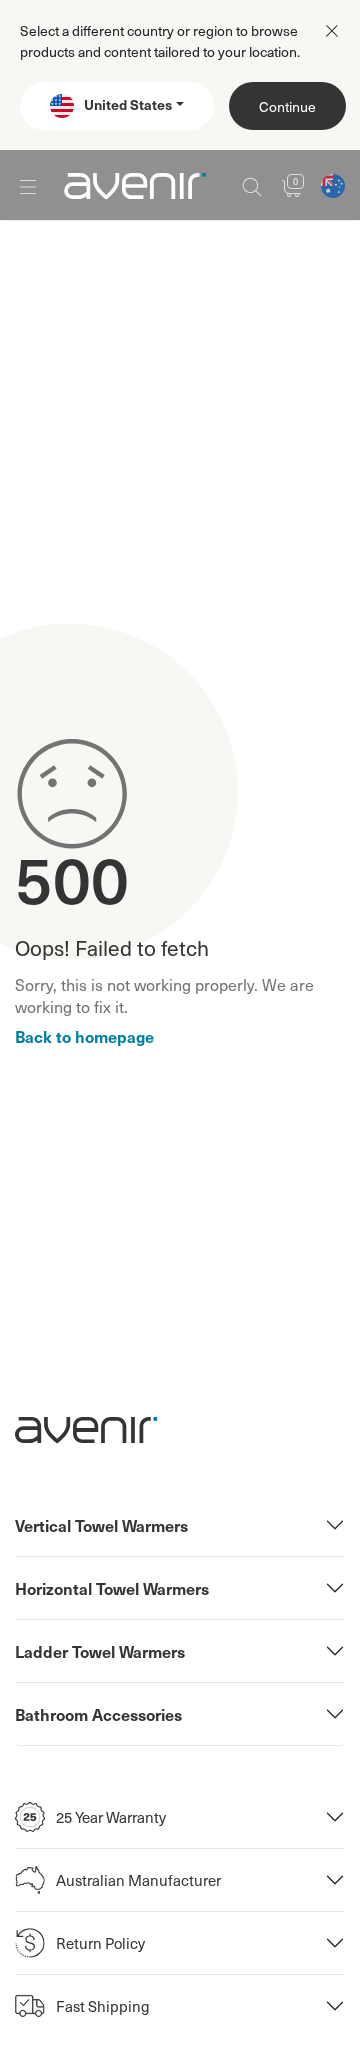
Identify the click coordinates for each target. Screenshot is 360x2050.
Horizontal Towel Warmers (112, 1588)
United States (128, 104)
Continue (287, 106)
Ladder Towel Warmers (100, 1651)
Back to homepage (84, 1036)
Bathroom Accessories (98, 1714)
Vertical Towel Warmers (101, 1525)
